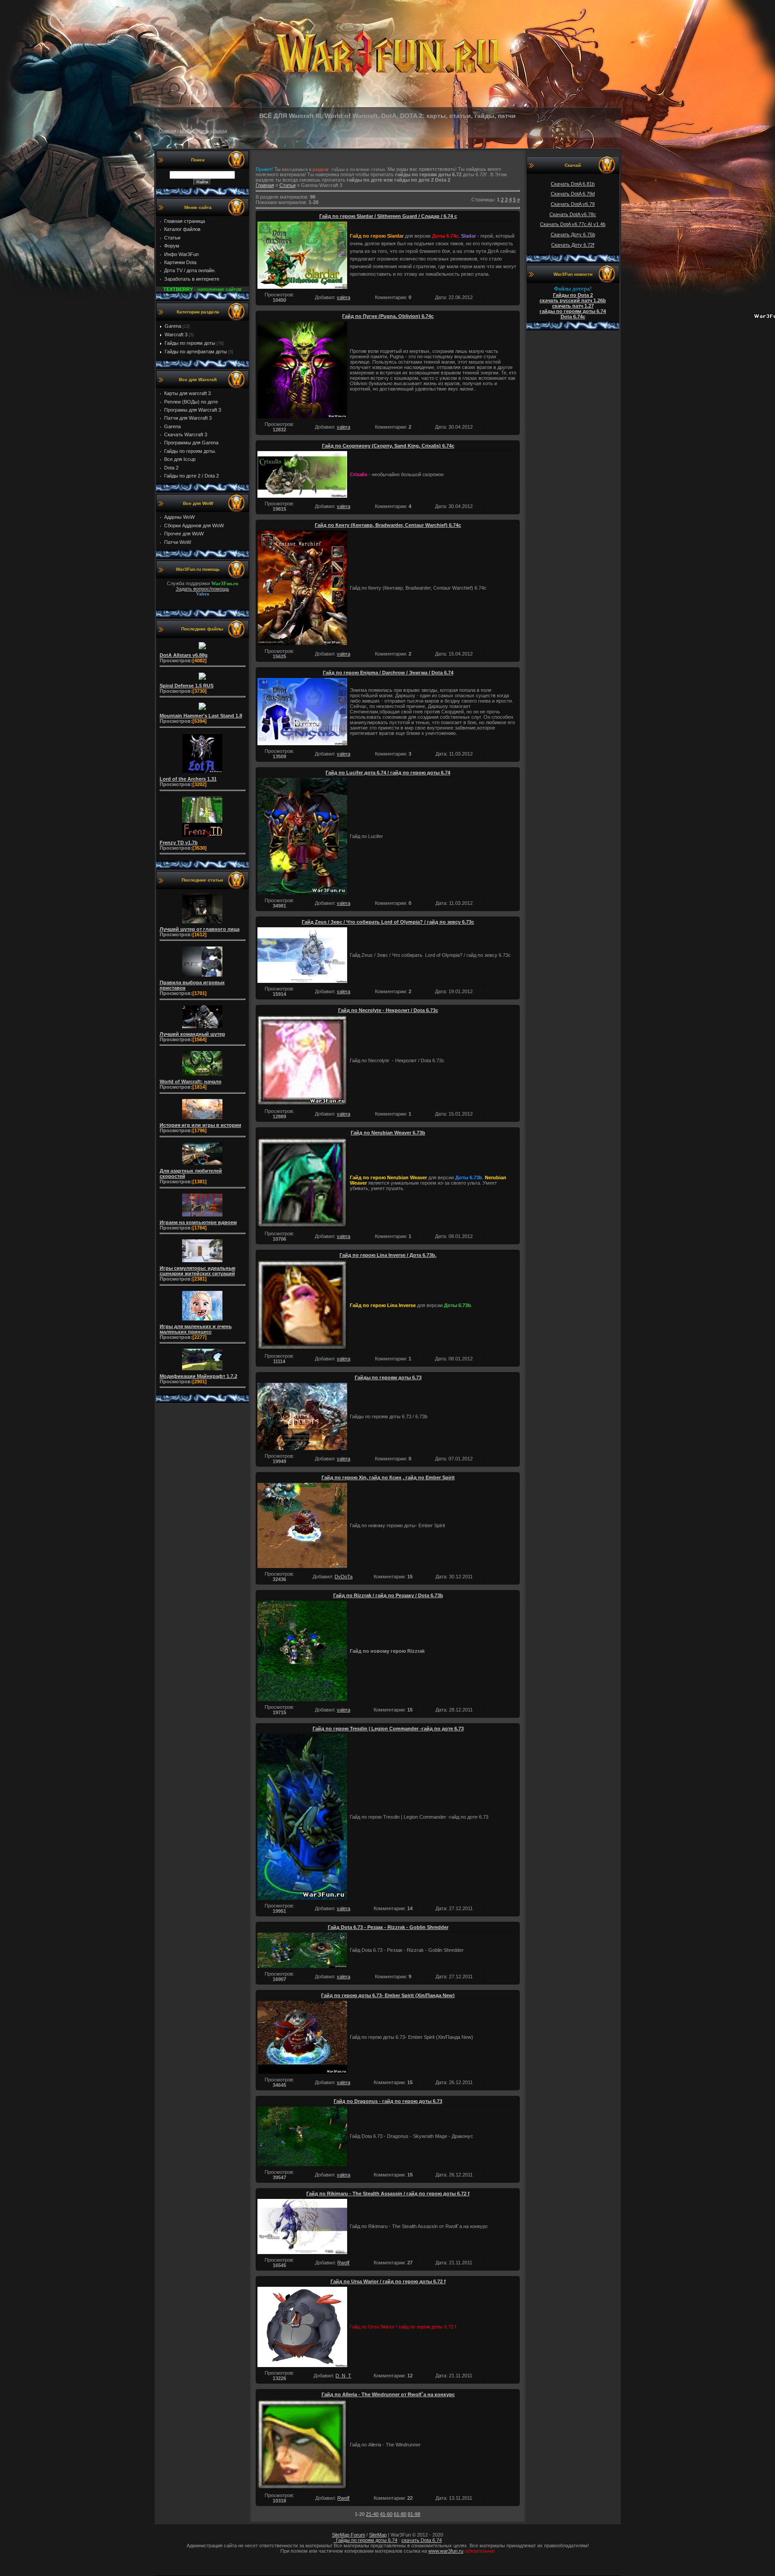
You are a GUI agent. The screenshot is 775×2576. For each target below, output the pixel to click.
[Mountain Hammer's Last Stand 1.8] (202, 710)
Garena (173, 326)
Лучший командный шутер (192, 1034)
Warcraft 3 (176, 334)
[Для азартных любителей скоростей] (202, 1165)
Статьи (287, 185)
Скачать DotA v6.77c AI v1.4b (573, 224)
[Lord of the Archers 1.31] (202, 773)
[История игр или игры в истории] (202, 1119)
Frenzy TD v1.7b (179, 843)
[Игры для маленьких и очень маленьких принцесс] (202, 1321)
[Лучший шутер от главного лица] (202, 923)
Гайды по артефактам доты (196, 352)
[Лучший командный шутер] (202, 1028)
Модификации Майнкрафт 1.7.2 (198, 1376)
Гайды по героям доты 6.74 (365, 2540)
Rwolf (343, 2263)
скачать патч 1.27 (573, 306)
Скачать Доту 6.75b (573, 235)
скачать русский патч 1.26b (573, 300)
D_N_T (343, 2376)
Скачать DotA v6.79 (573, 204)
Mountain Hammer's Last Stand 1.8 (201, 716)
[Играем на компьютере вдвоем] (202, 1216)
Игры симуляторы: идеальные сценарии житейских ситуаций (198, 1271)
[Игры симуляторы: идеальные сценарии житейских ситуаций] (202, 1262)
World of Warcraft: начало (191, 1082)
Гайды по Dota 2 (573, 295)
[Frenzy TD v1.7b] (202, 837)
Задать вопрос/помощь (202, 589)
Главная (167, 131)
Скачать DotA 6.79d (573, 194)
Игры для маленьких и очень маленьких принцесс (196, 1329)
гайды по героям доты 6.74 (573, 311)
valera (344, 297)
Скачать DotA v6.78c (573, 214)
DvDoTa (344, 1577)
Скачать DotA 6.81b (573, 184)
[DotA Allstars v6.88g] (202, 649)
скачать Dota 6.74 (422, 2540)
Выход (220, 131)
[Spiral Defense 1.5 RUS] (202, 680)
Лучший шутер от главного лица (200, 929)
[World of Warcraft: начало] (202, 1076)
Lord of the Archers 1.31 (188, 779)
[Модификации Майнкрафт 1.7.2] (202, 1370)
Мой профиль (194, 131)
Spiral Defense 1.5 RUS (187, 686)
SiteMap (378, 2535)
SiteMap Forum (348, 2535)
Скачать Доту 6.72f (573, 245)
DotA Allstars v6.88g (184, 655)
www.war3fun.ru (446, 2551)
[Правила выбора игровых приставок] (202, 977)
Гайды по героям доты (190, 343)
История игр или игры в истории (200, 1125)
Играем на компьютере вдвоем (198, 1222)
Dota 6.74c (573, 317)
